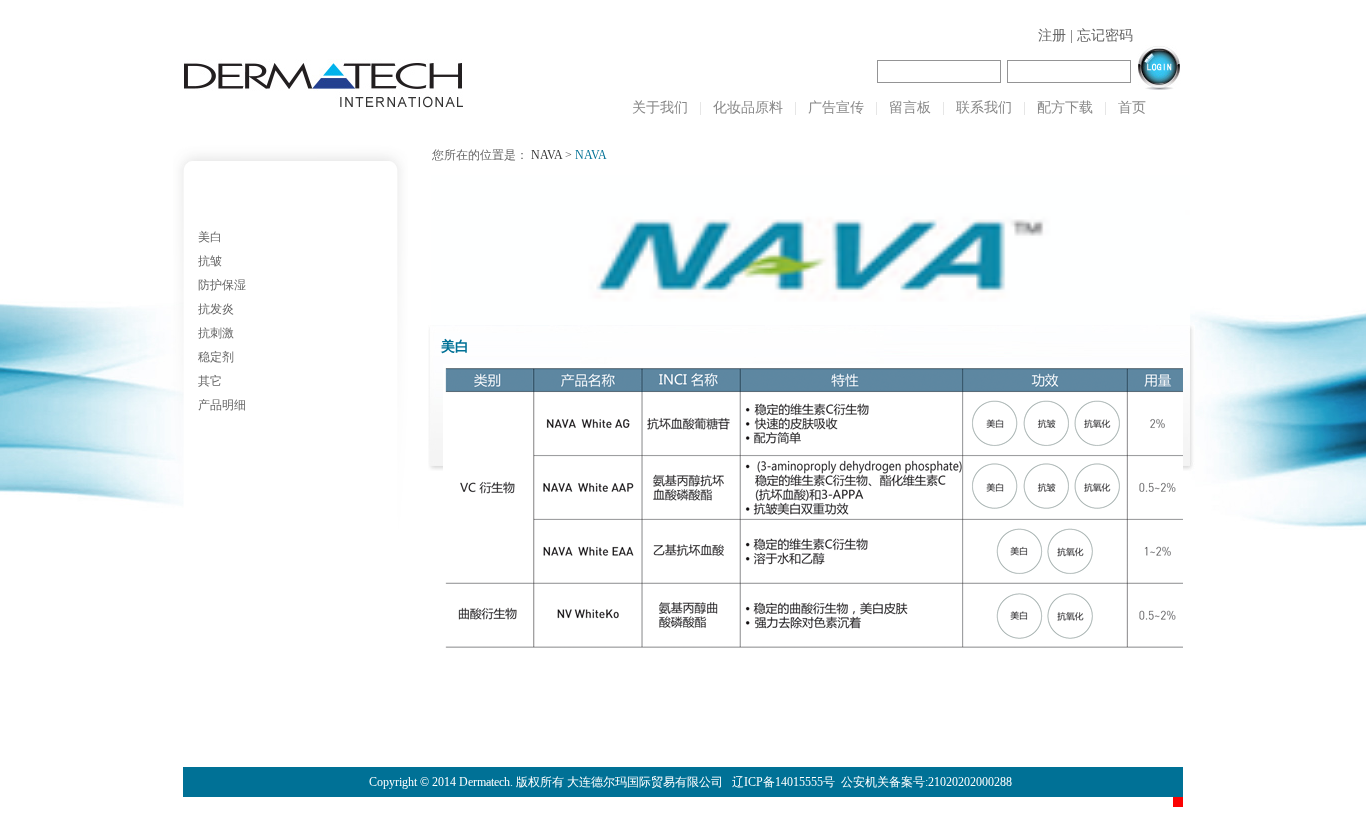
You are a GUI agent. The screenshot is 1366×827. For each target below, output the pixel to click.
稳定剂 (216, 357)
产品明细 (222, 405)
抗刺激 (216, 333)
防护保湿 (222, 285)
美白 (210, 237)
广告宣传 (836, 107)
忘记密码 (1105, 35)
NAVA (546, 155)
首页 (1132, 107)
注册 (1052, 35)
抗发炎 (216, 309)
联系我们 (984, 107)
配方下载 (1065, 107)
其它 (210, 381)
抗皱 (210, 261)
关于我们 (660, 107)
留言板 (910, 107)
